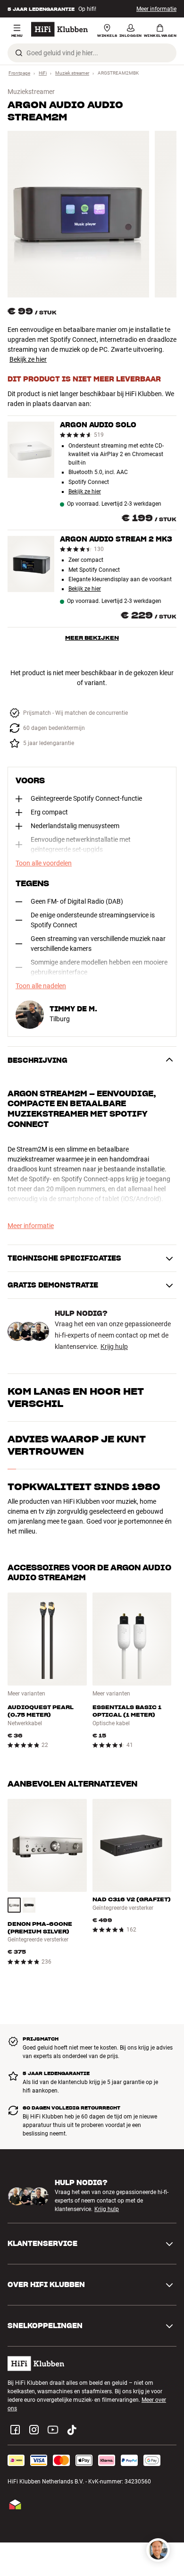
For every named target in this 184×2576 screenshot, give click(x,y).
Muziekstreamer (31, 92)
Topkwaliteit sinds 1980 (84, 1487)
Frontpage (19, 73)
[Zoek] (19, 53)
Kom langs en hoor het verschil (76, 1398)
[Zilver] (14, 1905)
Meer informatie (156, 9)
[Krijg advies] (158, 2550)
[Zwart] (29, 1905)
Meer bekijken (92, 638)
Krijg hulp (114, 1347)
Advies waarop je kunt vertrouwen (77, 1445)
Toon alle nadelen (41, 986)
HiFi (43, 73)
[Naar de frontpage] (59, 29)
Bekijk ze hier (28, 359)
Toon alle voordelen (44, 863)
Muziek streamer (72, 73)
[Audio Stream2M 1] (78, 214)
